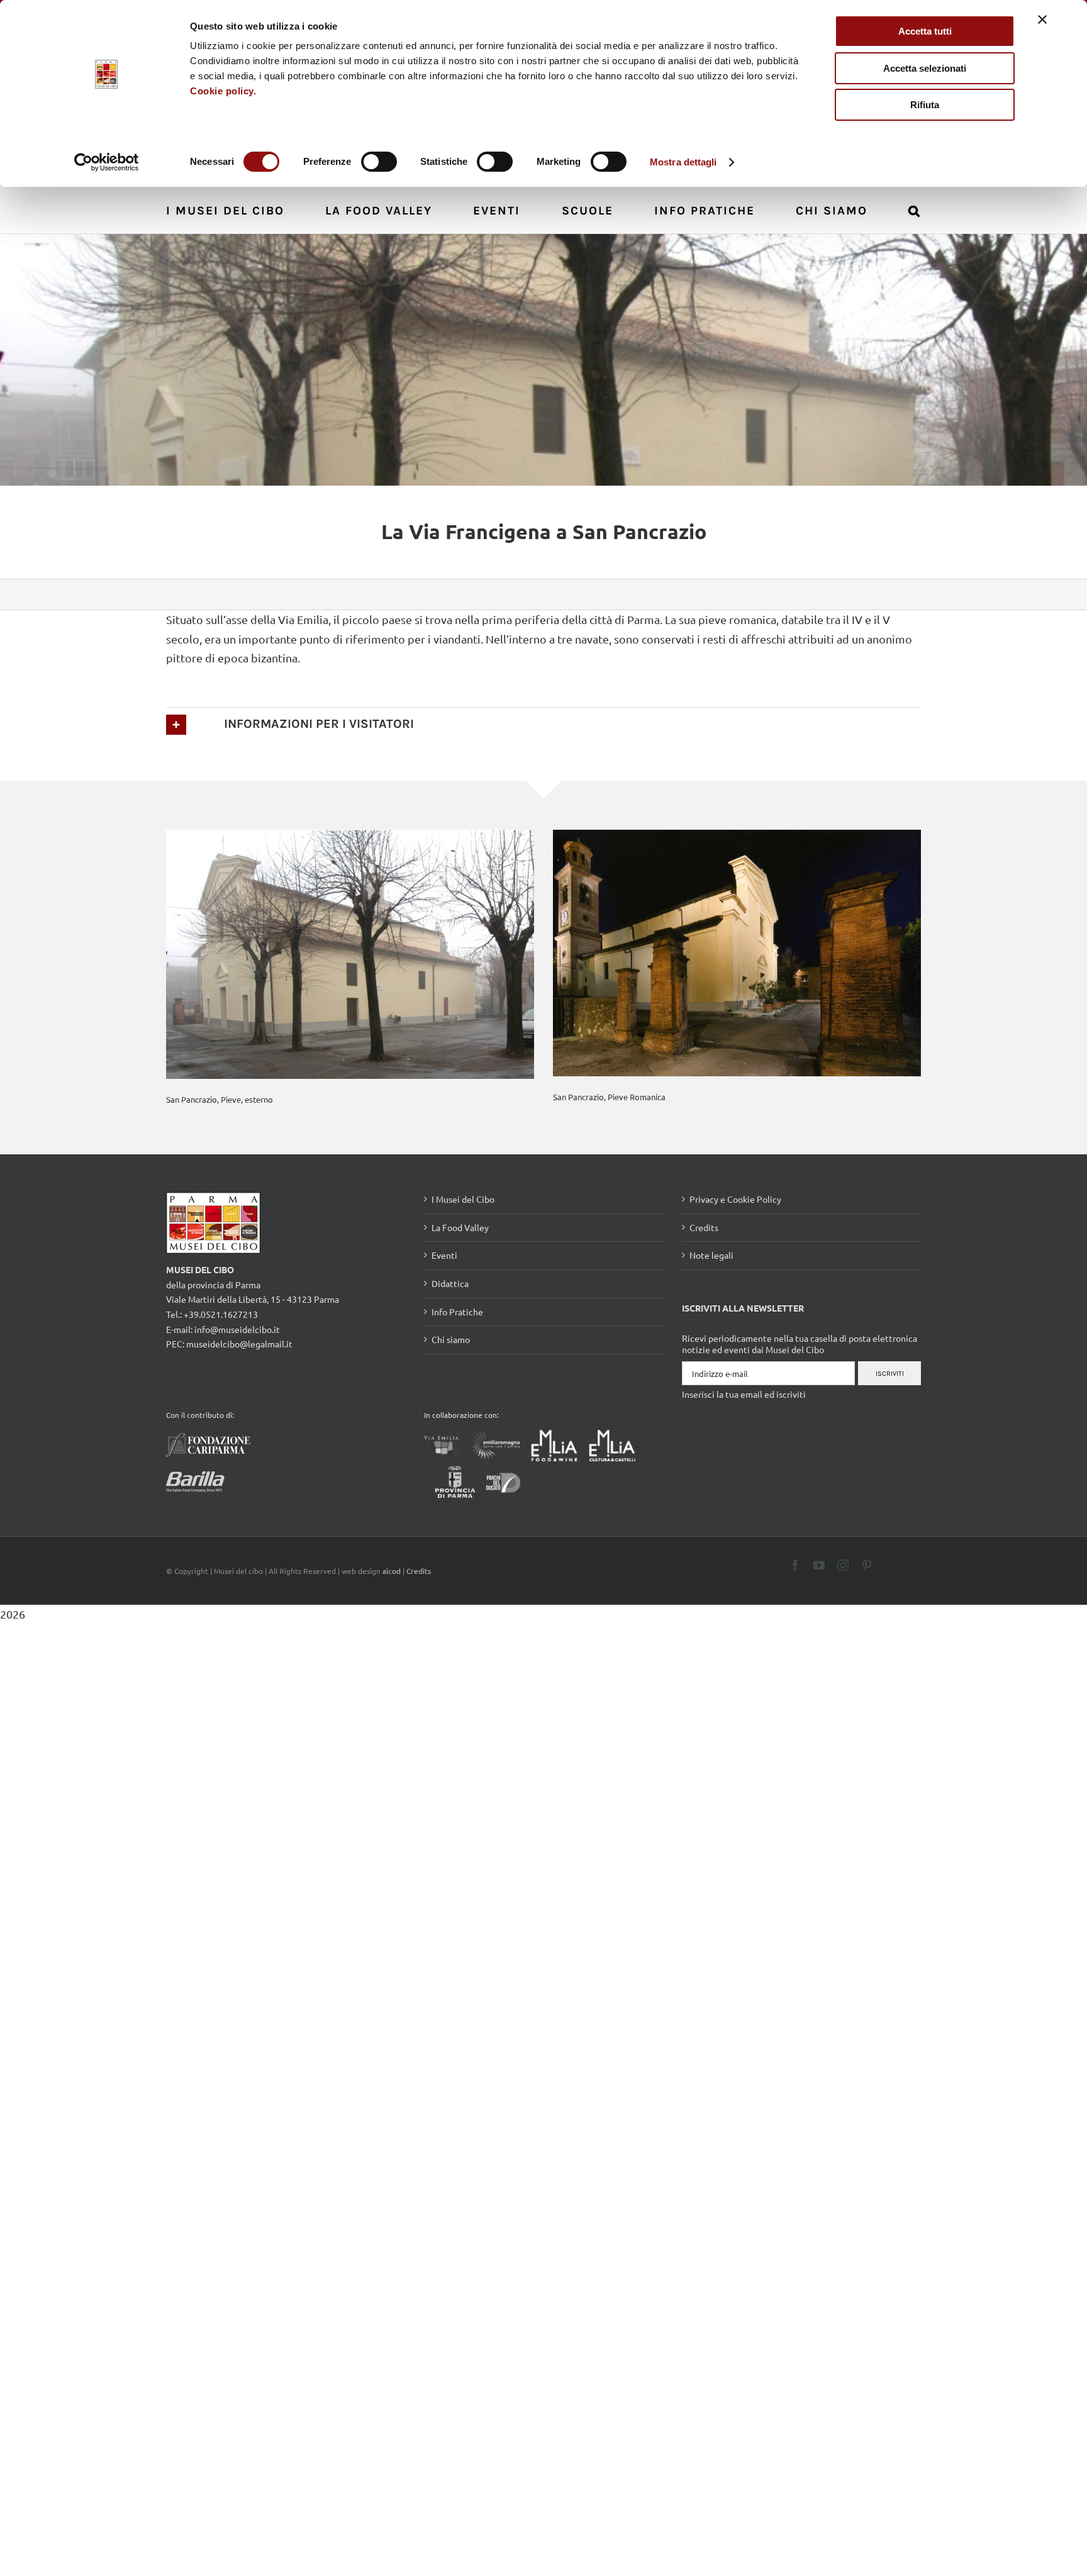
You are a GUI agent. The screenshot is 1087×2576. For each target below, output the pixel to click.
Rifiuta (925, 105)
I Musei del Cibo (463, 1199)
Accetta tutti (925, 31)
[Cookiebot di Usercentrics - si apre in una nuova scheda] (107, 162)
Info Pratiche (457, 1312)
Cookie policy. (223, 91)
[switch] (379, 162)
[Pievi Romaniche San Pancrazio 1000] (737, 951)
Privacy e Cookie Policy (735, 1199)
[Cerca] (915, 210)
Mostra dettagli (683, 162)
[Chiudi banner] (1042, 20)
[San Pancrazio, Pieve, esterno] (350, 953)
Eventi (444, 1255)
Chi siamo (451, 1339)
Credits (704, 1227)
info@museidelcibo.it (237, 1329)
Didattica (450, 1283)
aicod (392, 1571)
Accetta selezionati (925, 68)
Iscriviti (890, 1374)
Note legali (711, 1255)
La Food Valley (460, 1227)
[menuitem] (232, 210)
